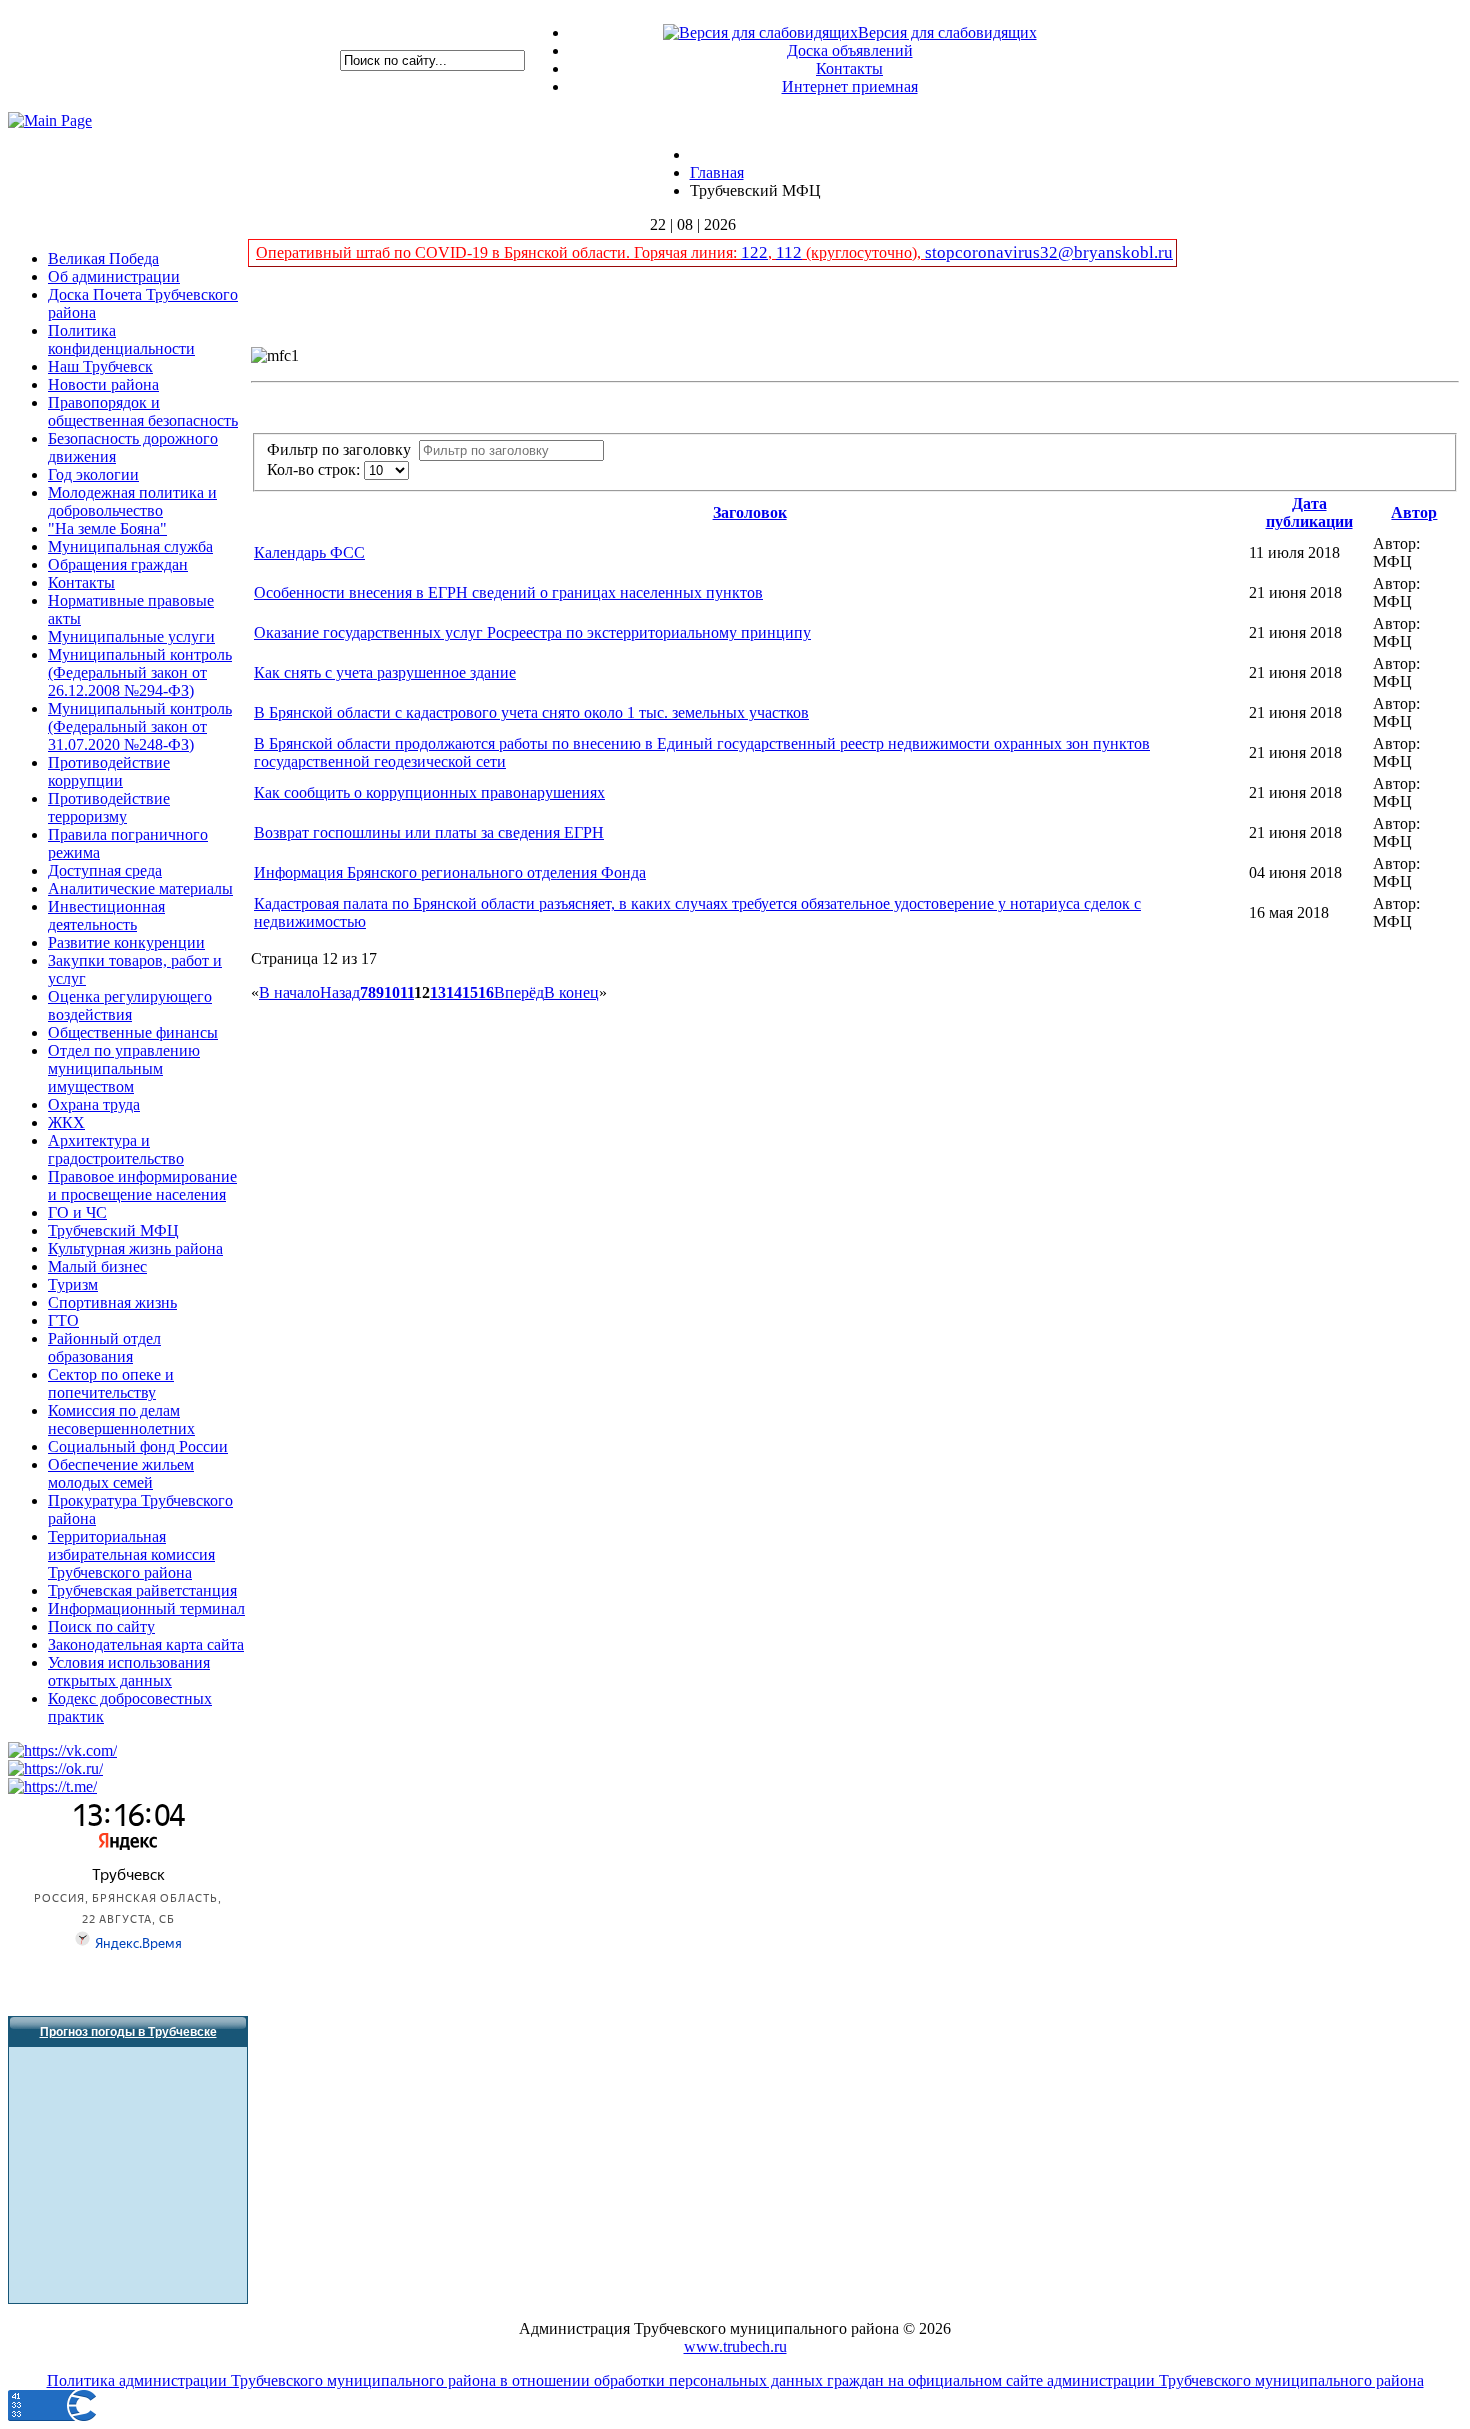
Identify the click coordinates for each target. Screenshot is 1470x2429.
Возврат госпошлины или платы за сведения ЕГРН (429, 832)
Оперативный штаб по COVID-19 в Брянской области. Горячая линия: (498, 252)
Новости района (103, 384)
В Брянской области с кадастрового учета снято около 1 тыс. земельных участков (531, 712)
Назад (340, 992)
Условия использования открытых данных (129, 1671)
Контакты (849, 68)
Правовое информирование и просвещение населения (142, 1185)
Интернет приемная (850, 86)
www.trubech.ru (735, 2346)
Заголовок (750, 512)
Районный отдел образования (104, 1347)
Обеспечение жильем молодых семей (121, 1473)
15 (470, 992)
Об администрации (114, 276)
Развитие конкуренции (126, 942)
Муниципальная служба (130, 546)
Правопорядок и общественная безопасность (143, 411)
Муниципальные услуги (131, 636)
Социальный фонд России (138, 1446)
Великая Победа (103, 258)
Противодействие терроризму (109, 807)
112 (789, 252)
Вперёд (519, 992)
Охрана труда (94, 1104)
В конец (571, 992)
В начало (289, 992)
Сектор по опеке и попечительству (111, 1383)
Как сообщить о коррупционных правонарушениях (429, 792)
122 (754, 252)
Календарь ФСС (309, 552)
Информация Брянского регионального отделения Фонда (450, 872)
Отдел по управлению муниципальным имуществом (124, 1068)
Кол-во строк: (315, 469)
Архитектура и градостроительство (116, 1149)
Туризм (73, 1284)
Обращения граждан (118, 564)
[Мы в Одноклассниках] (55, 1768)
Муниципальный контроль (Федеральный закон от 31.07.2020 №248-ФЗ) (140, 726)
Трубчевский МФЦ (113, 1230)
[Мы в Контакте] (62, 1750)
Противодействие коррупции (109, 771)
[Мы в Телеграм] (52, 1786)
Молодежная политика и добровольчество (132, 501)
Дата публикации (1309, 512)
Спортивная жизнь (112, 1302)
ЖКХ (66, 1122)
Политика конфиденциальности (121, 339)
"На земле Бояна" (107, 528)
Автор (1414, 512)
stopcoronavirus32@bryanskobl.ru (1049, 252)
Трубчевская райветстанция (142, 1590)
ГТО (63, 1320)
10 (392, 992)
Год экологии (93, 474)
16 (486, 992)
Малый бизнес (97, 1266)
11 (407, 992)
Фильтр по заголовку (343, 449)
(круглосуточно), (863, 252)
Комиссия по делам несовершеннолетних (121, 1419)
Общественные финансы (133, 1032)
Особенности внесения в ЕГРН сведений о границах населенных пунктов (508, 592)
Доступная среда (105, 870)
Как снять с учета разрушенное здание (385, 672)
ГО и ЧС (77, 1212)
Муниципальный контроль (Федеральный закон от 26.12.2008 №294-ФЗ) (140, 672)
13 (438, 992)
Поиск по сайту (101, 1626)
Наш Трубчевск (100, 366)
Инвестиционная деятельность (106, 915)
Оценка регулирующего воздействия (130, 1005)
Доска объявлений (850, 50)
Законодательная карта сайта (146, 1644)
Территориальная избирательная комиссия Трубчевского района (131, 1554)
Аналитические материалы (140, 888)
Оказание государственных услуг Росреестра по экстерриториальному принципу (532, 632)
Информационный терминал (146, 1608)
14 (454, 992)
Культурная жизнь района (135, 1248)
